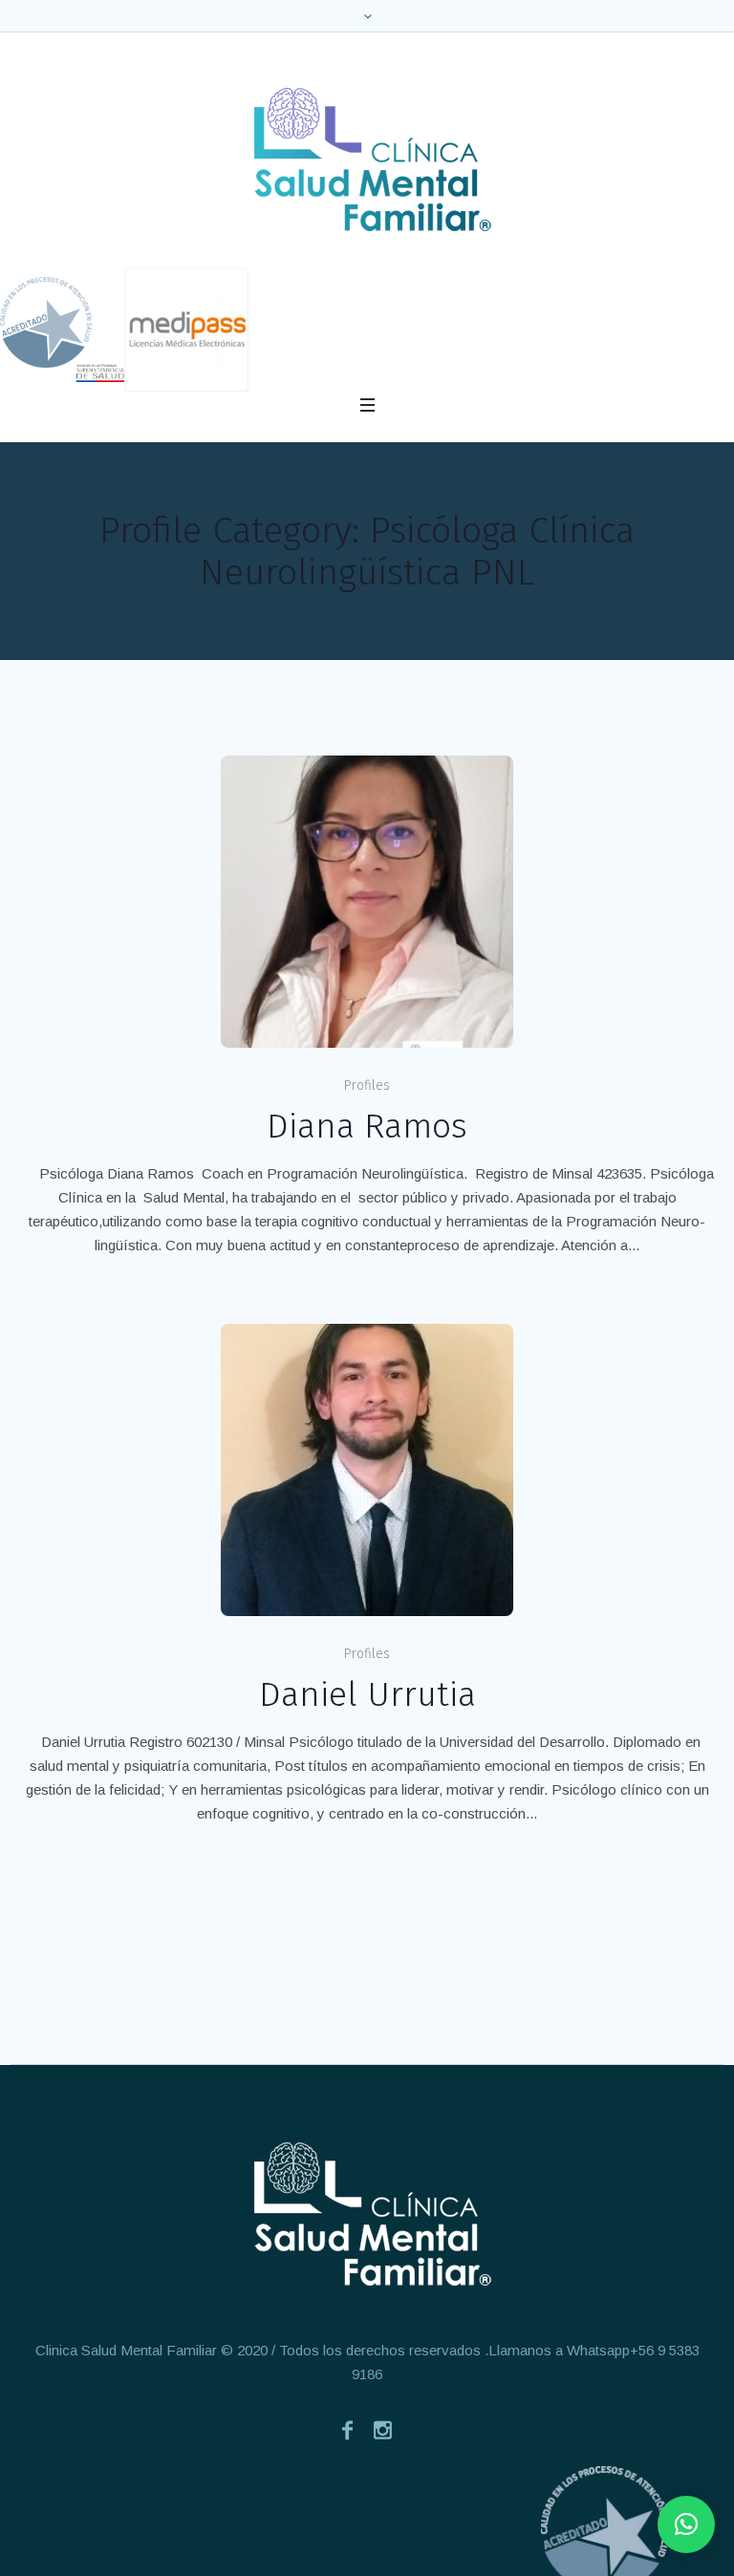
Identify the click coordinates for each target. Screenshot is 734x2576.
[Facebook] (348, 2430)
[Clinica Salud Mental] (367, 160)
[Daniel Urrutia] (367, 1470)
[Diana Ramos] (367, 902)
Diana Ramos (367, 1126)
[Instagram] (383, 2430)
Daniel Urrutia (367, 1694)
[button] (686, 2524)
